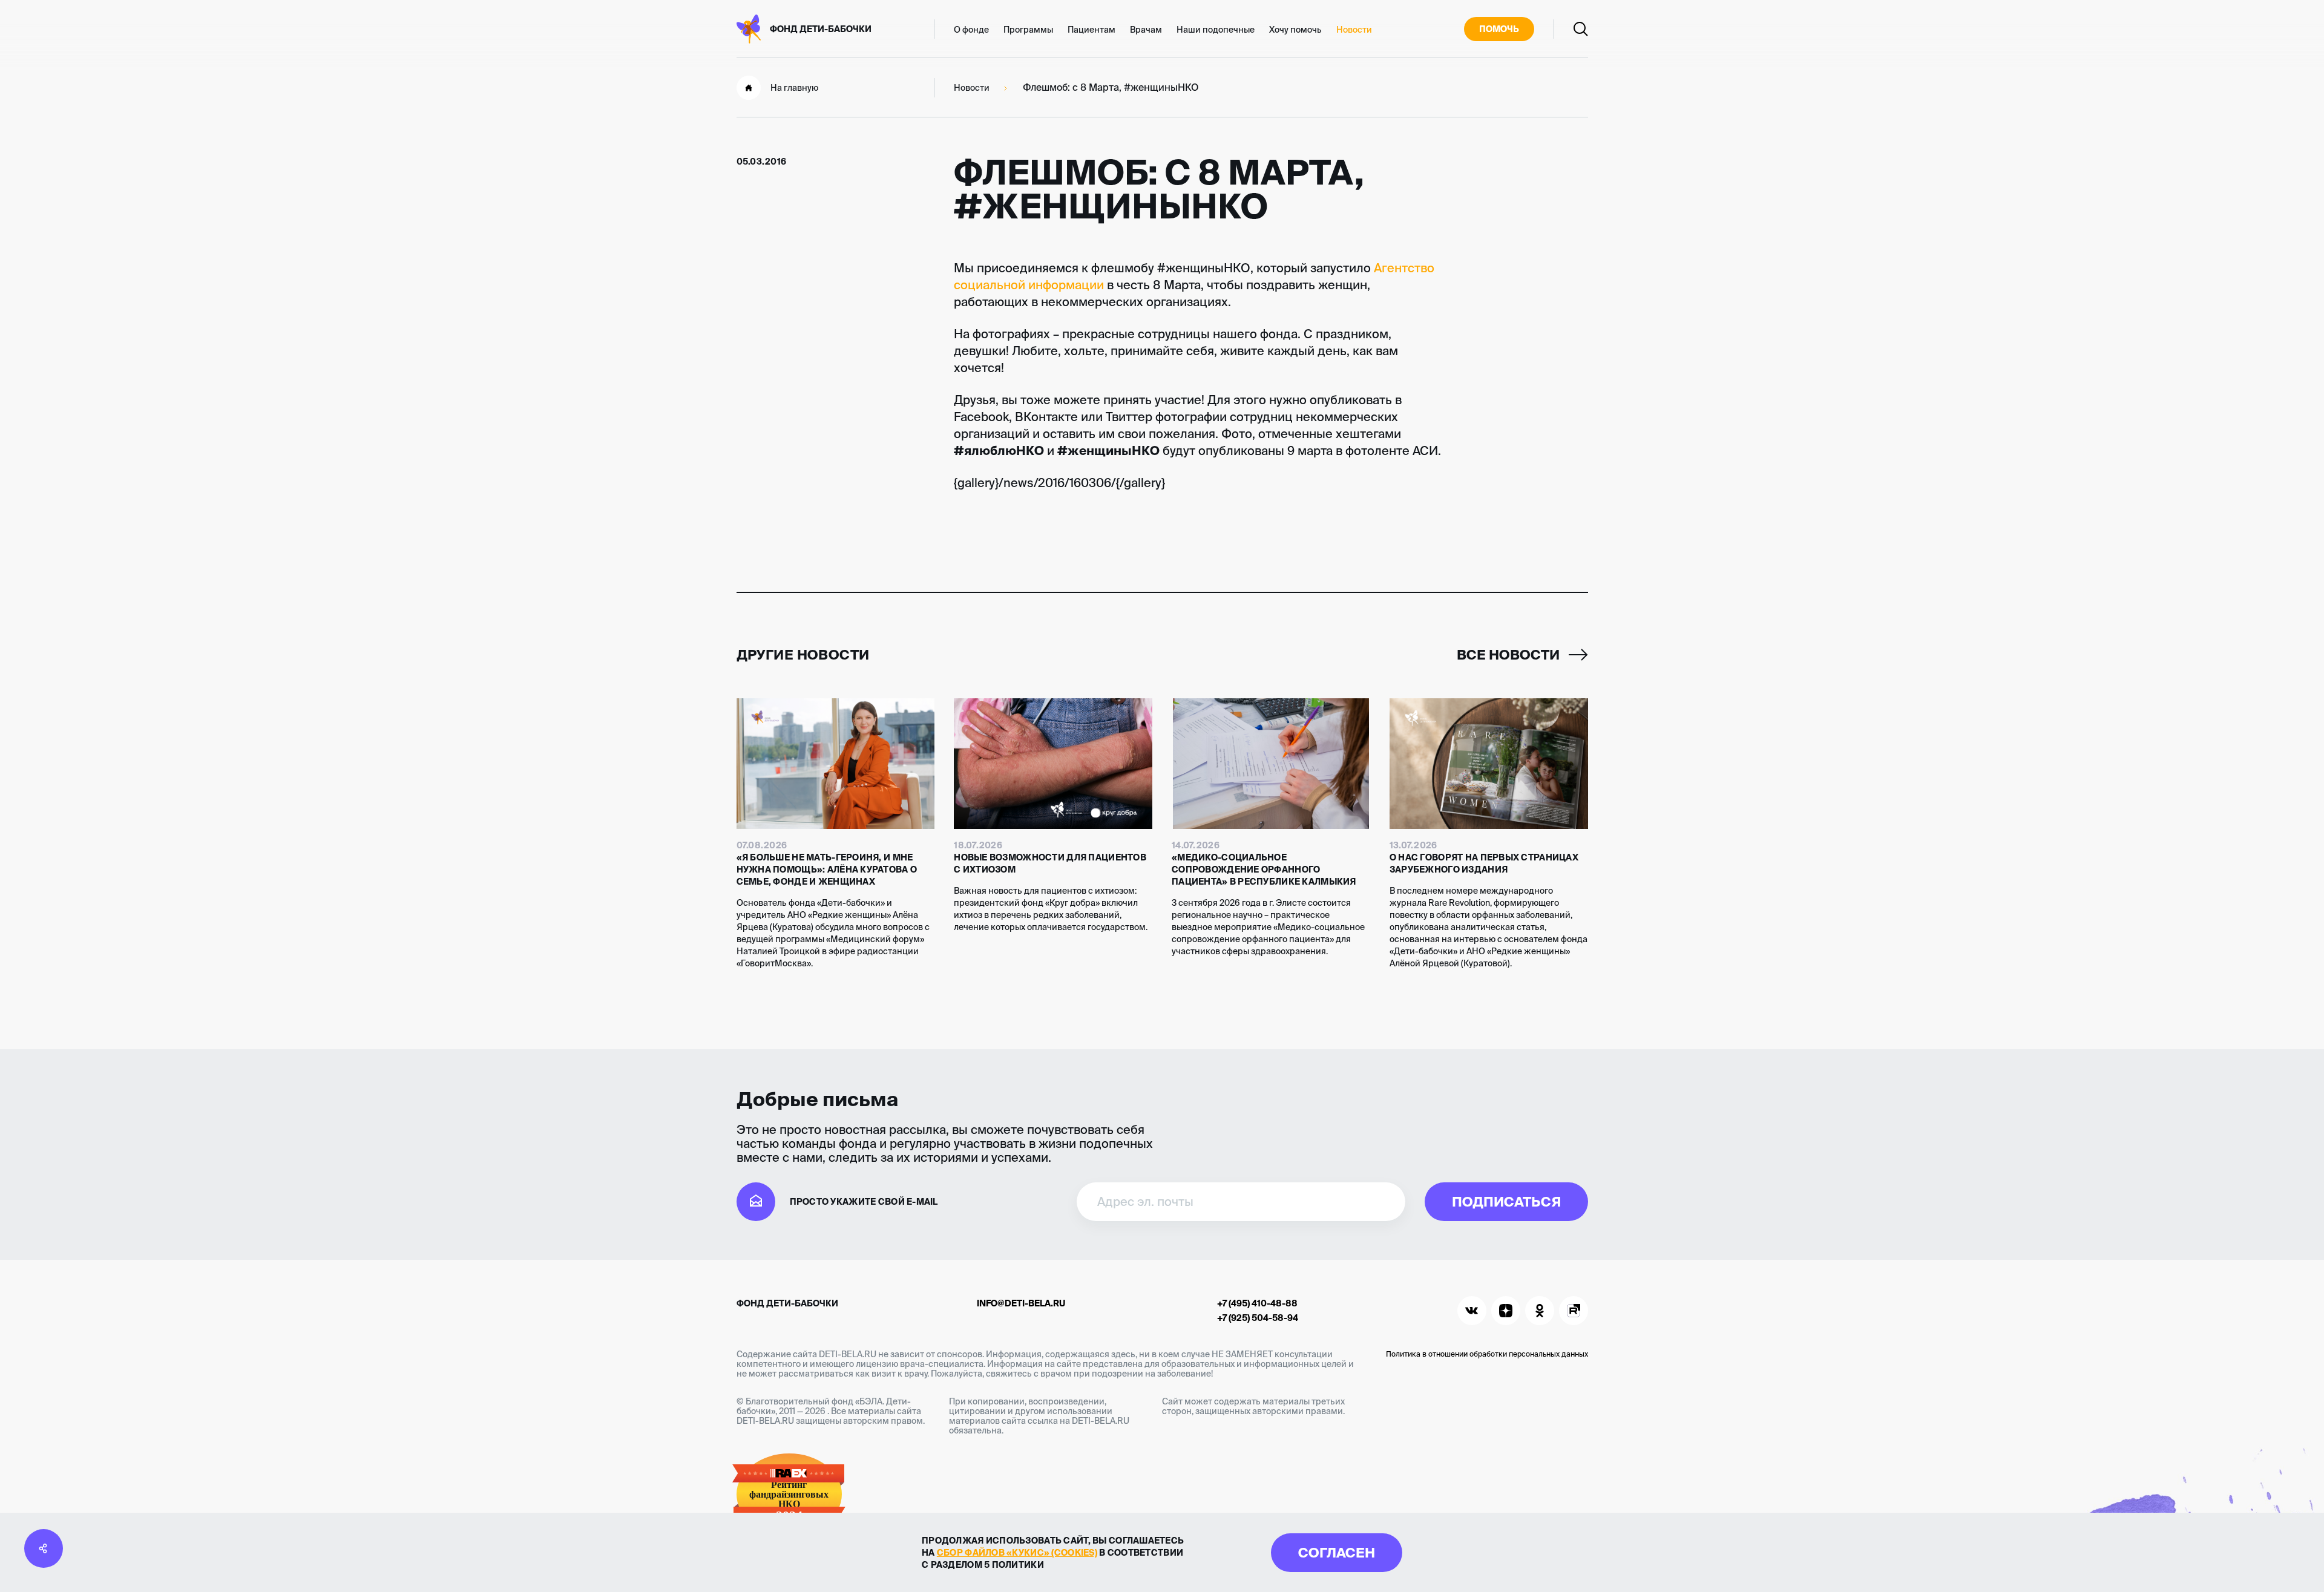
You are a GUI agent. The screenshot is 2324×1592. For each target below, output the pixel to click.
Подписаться (1506, 1201)
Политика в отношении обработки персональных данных (1487, 1354)
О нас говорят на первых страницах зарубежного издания (1484, 863)
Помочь (1499, 29)
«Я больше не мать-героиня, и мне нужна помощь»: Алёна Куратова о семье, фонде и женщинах (827, 870)
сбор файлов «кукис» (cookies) (1017, 1553)
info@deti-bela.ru (1021, 1303)
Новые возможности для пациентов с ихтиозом (1050, 863)
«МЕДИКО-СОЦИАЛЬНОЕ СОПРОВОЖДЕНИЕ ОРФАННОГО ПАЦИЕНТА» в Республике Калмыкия (1264, 870)
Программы (1028, 30)
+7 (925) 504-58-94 (1258, 1318)
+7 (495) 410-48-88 (1257, 1303)
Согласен (1337, 1552)
